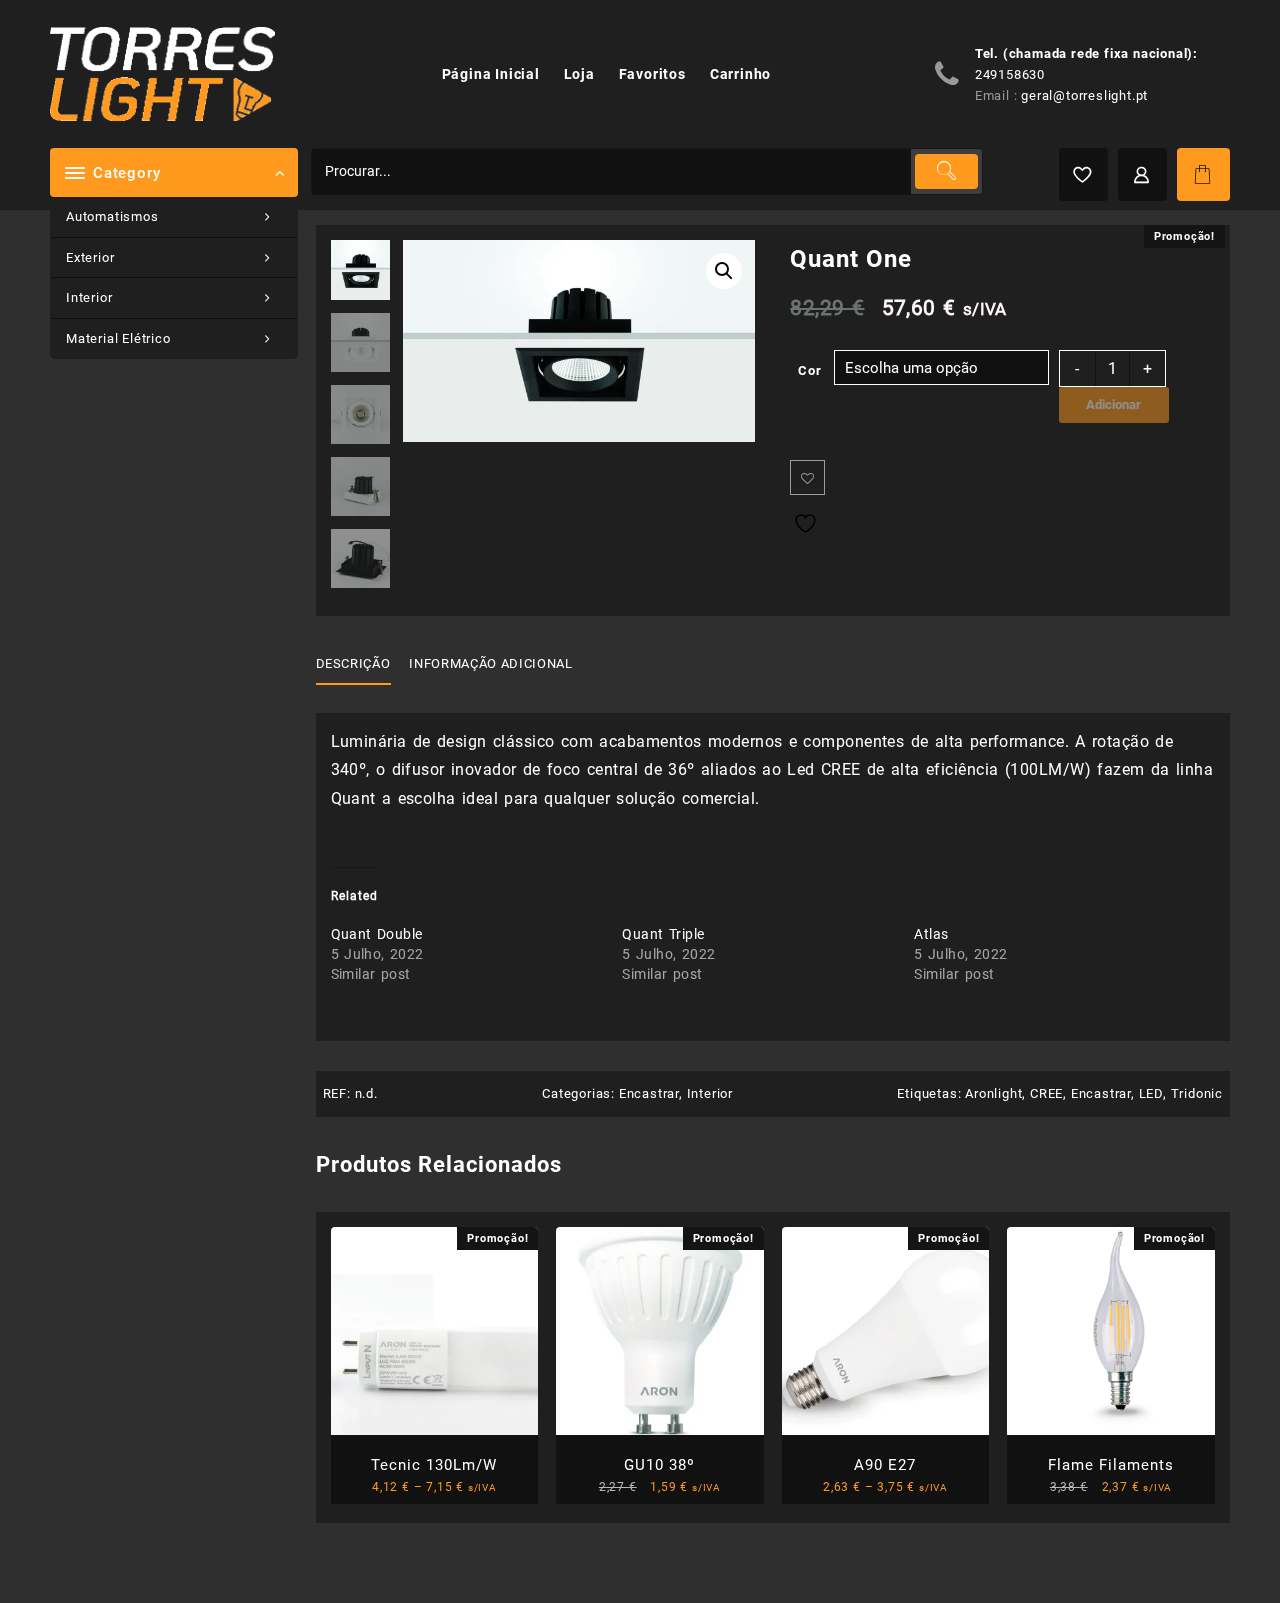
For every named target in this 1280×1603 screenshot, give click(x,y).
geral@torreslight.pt (1084, 95)
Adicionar (1113, 404)
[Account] (1142, 174)
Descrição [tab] (353, 663)
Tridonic (1197, 1093)
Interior (89, 297)
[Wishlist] (1083, 174)
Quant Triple (663, 934)
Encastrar (649, 1093)
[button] (724, 271)
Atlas (931, 934)
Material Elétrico (118, 338)
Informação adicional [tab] (490, 663)
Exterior (90, 257)
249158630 (1010, 74)
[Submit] (946, 171)
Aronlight (993, 1093)
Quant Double (377, 934)
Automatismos (112, 216)
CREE (1046, 1093)
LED (1151, 1093)
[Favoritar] (807, 477)
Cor (809, 370)
